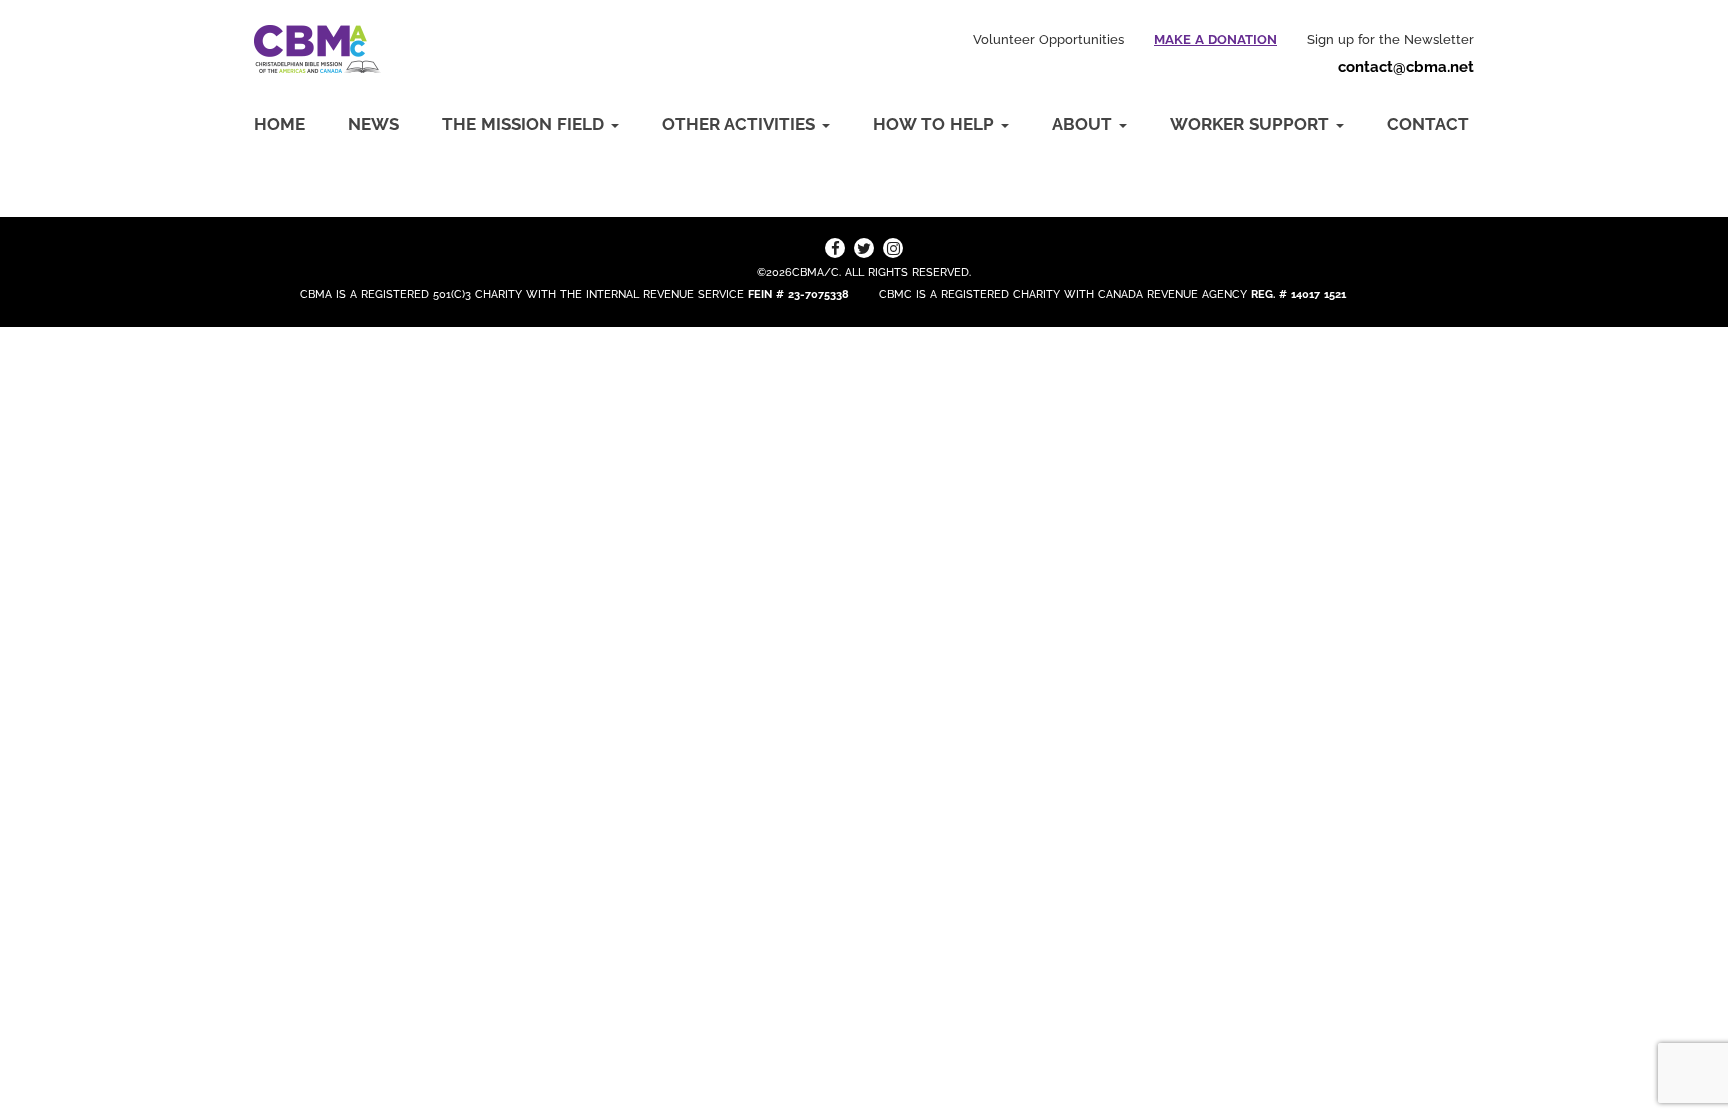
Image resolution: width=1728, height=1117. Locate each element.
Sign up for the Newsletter (1390, 39)
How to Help (936, 124)
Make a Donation (1215, 39)
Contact (1428, 124)
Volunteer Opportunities (1048, 39)
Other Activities (741, 124)
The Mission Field (525, 124)
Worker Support (1252, 124)
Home (279, 124)
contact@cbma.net (1406, 67)
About (1084, 124)
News (373, 124)
